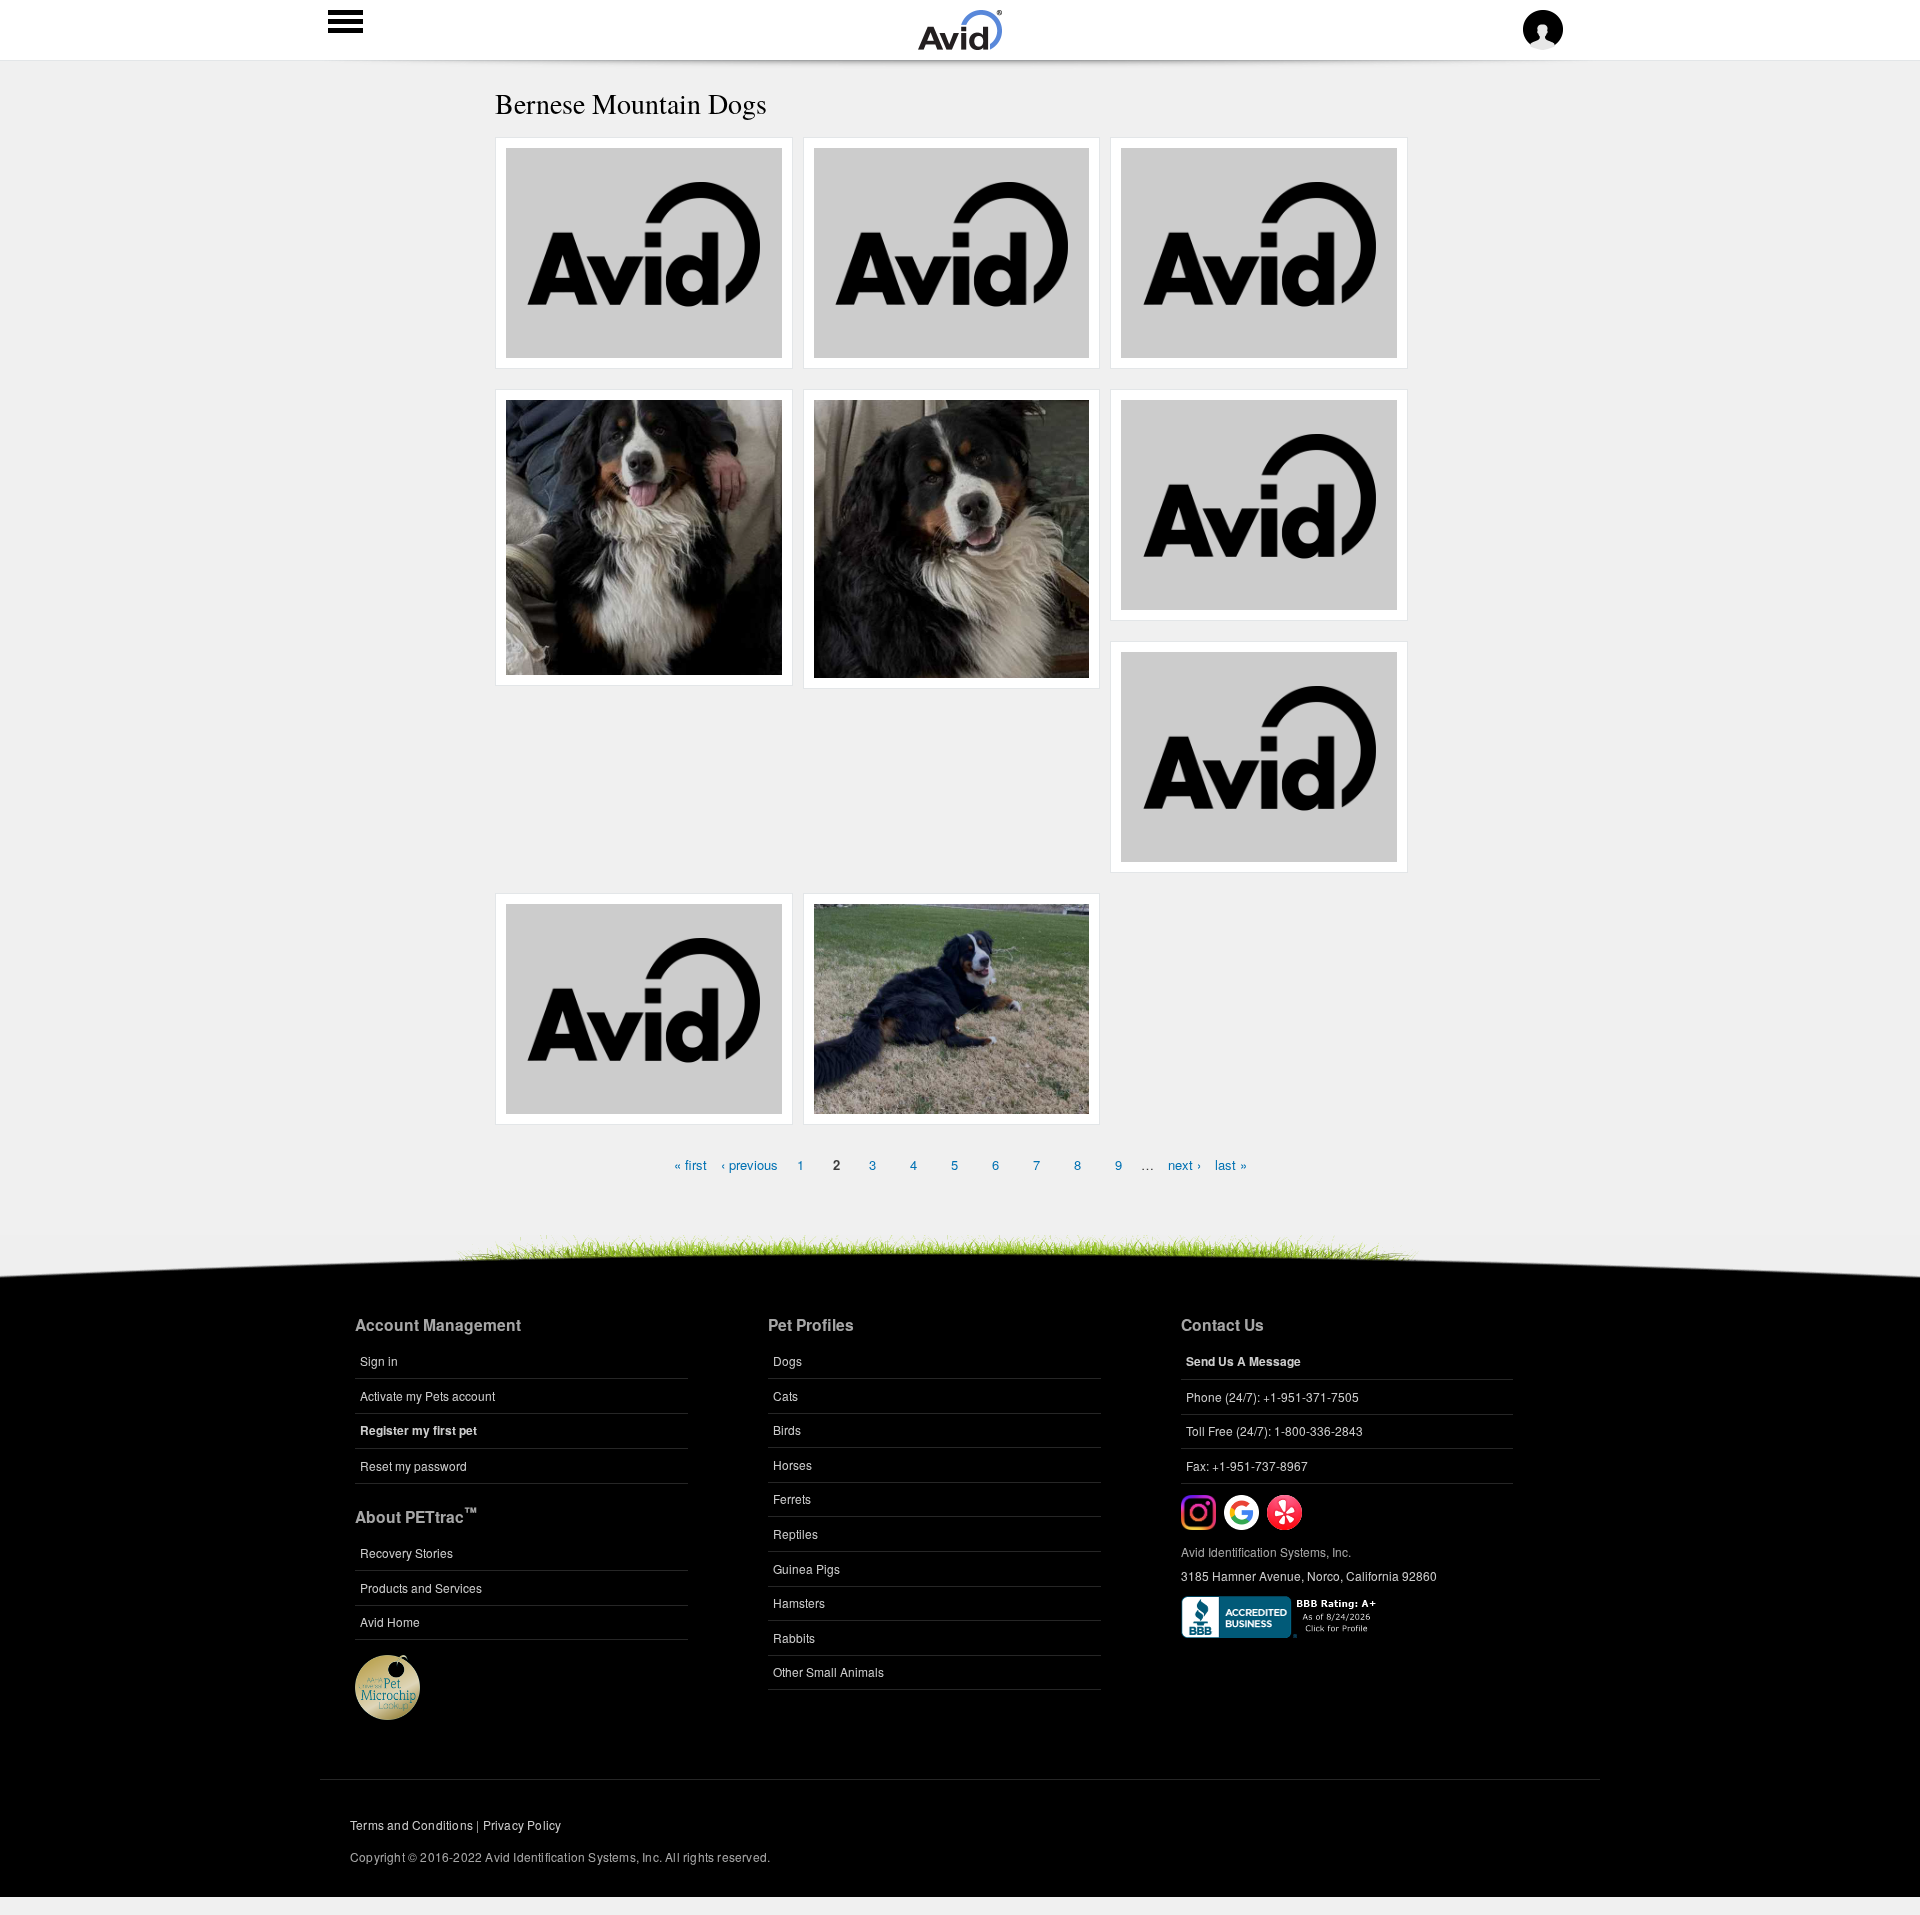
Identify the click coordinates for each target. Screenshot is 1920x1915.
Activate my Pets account (427, 1395)
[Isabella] (1259, 347)
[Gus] (643, 347)
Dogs (787, 1360)
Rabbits (794, 1637)
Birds (787, 1429)
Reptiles (795, 1533)
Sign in (379, 1360)
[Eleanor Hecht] (1259, 599)
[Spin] (643, 1103)
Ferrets (792, 1498)
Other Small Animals (828, 1671)
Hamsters (799, 1602)
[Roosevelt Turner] (1259, 851)
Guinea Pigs (806, 1568)
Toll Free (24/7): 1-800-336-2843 (1274, 1430)
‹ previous (749, 1164)
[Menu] (345, 24)
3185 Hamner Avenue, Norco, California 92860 (1309, 1575)
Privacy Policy (522, 1824)
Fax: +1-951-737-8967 (1247, 1465)
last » (1231, 1164)
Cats (785, 1395)
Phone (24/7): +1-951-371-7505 (1272, 1396)
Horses (792, 1464)
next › (1184, 1164)
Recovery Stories (406, 1552)
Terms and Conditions (411, 1824)
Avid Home (390, 1621)
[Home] (960, 44)
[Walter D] (951, 347)
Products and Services (421, 1587)
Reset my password (413, 1465)
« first (690, 1164)
